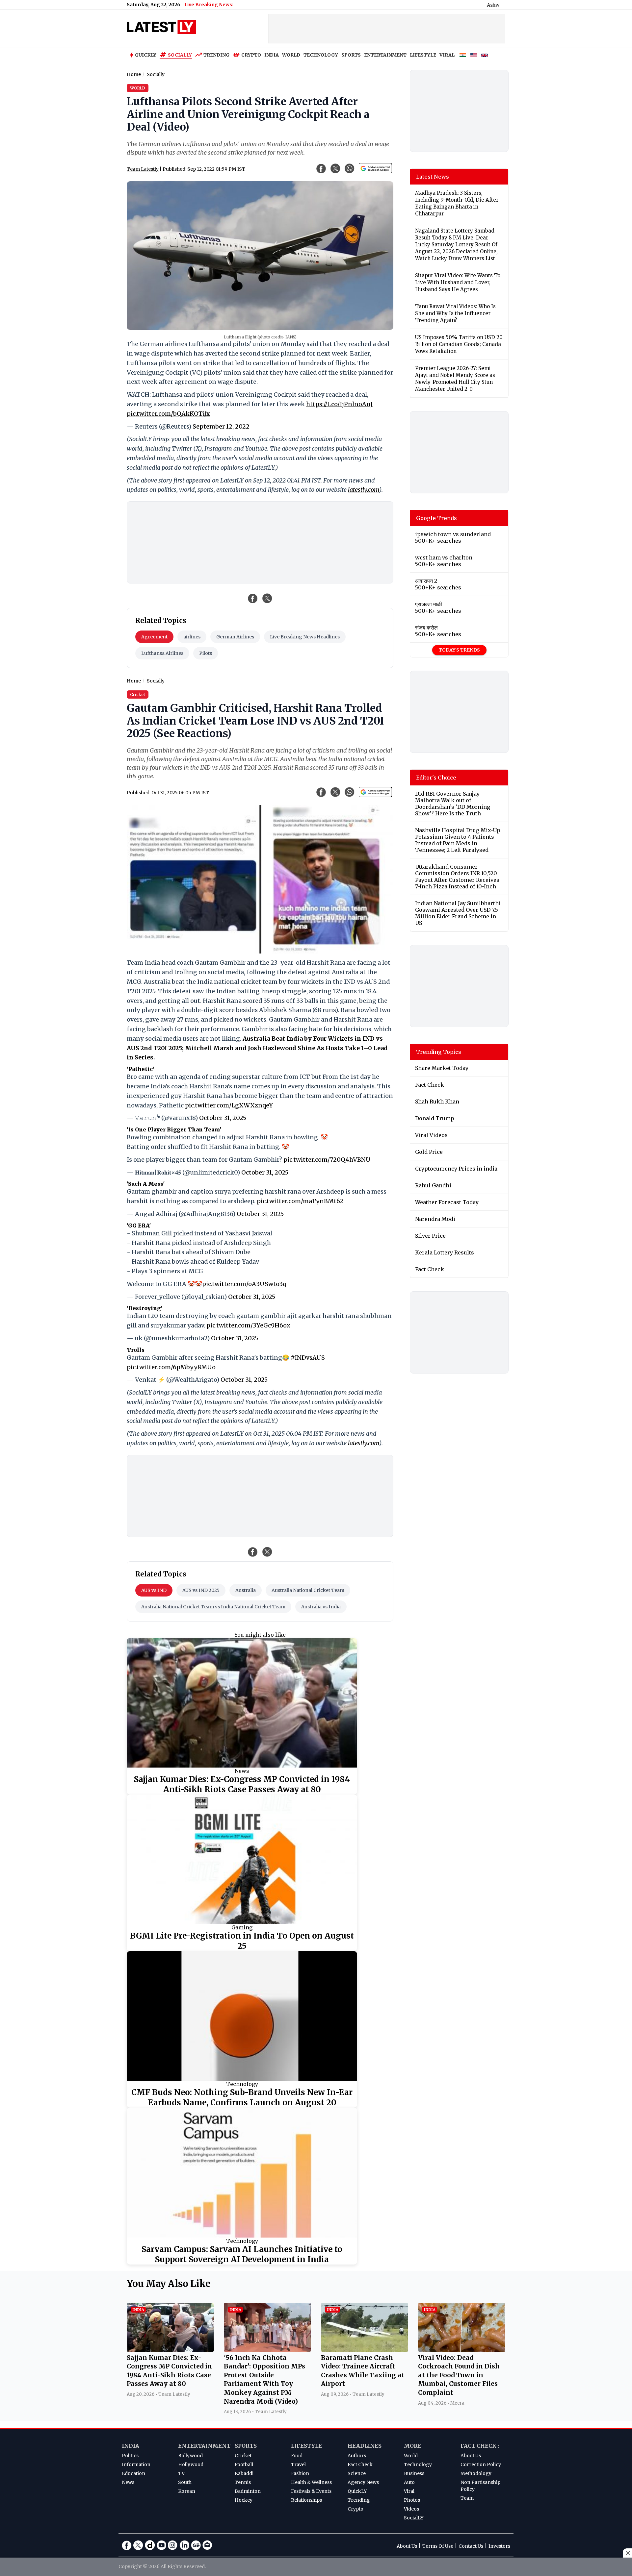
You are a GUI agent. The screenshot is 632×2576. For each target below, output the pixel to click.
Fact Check (360, 2465)
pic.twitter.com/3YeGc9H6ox (248, 1325)
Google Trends (436, 518)
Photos (412, 2500)
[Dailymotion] (150, 2545)
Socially (180, 55)
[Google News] (196, 2545)
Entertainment (204, 2446)
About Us (471, 2456)
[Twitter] (138, 2545)
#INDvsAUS (308, 1358)
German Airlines (235, 637)
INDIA (272, 55)
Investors (499, 2546)
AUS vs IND (154, 1590)
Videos (411, 2509)
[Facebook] (127, 2545)
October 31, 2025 (223, 1118)
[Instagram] (173, 2545)
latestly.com (364, 490)
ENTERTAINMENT (385, 55)
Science (357, 2473)
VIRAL (447, 55)
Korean (187, 2491)
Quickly (146, 55)
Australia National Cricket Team (308, 1590)
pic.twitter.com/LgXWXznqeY (229, 1105)
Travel (298, 2465)
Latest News (433, 177)
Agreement (154, 637)
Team (467, 2498)
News (242, 1771)
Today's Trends (459, 650)
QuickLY (357, 2491)
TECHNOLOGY (321, 55)
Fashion (300, 2473)
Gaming (242, 1927)
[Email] (207, 2545)
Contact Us (471, 2546)
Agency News (363, 2482)
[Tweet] (267, 598)
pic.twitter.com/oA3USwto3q (244, 1284)
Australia (246, 1590)
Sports (246, 2446)
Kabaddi (244, 2473)
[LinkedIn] (184, 2545)
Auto (409, 2482)
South (185, 2482)
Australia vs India (321, 1607)
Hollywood (191, 2465)
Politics (130, 2456)
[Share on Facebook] (253, 598)
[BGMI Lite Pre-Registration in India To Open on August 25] (242, 1859)
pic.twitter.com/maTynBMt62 (300, 1201)
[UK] (485, 55)
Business (414, 2473)
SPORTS (351, 55)
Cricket (243, 2456)
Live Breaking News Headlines (305, 637)
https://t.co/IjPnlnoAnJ (339, 404)
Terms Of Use (438, 2546)
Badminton (248, 2491)
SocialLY (414, 2518)
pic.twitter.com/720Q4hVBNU (327, 1160)
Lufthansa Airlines (162, 653)
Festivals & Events (311, 2491)
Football (244, 2465)
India (131, 2446)
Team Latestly (143, 169)
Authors (357, 2456)
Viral (409, 2491)
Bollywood (190, 2456)
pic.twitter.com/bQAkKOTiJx (168, 414)
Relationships (306, 2500)
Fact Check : (480, 2446)
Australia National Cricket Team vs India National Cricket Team (213, 1607)
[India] (463, 55)
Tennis (243, 2482)
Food (297, 2456)
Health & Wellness (311, 2482)
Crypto (251, 55)
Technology (242, 2084)
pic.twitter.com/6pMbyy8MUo (171, 1367)
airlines (192, 637)
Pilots (206, 653)
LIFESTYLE (423, 55)
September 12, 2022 (221, 426)
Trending (217, 55)
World (411, 2456)
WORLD (291, 55)
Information (136, 2465)
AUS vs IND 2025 (201, 1590)
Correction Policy (481, 2465)
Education (133, 2473)
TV (181, 2473)
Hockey (244, 2500)
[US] (474, 55)
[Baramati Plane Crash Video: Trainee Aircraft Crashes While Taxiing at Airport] (365, 2350)
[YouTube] (161, 2545)
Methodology (476, 2473)
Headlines (365, 2446)
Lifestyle (306, 2446)
